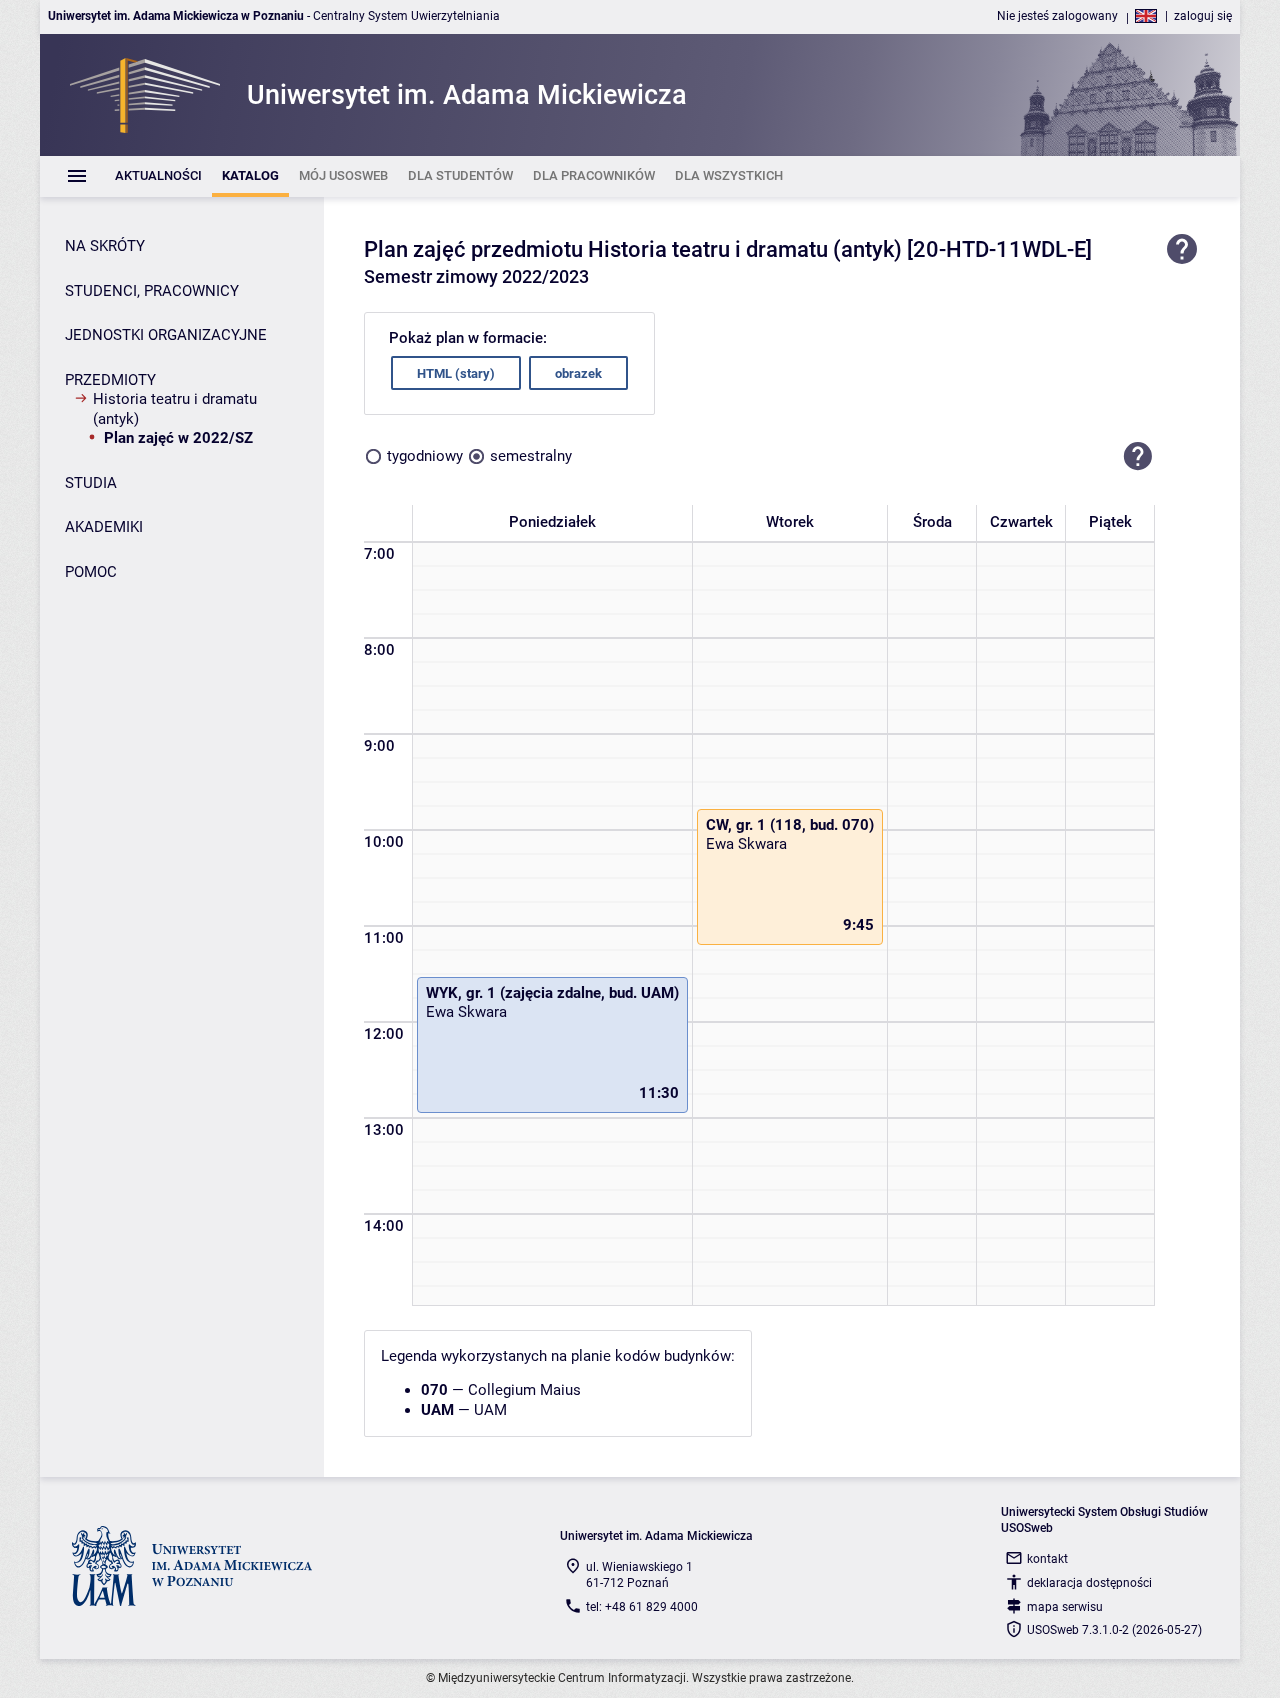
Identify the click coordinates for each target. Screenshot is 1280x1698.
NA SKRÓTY (105, 246)
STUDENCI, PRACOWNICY (152, 291)
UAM (490, 1410)
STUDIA (91, 483)
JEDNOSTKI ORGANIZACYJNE (166, 335)
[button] (1138, 456)
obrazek (578, 373)
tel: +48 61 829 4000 (642, 1607)
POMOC (91, 572)
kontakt (1047, 1559)
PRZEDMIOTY (110, 380)
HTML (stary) (456, 373)
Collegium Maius (524, 1390)
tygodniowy (425, 456)
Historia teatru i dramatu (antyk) (175, 409)
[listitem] (158, 176)
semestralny (531, 456)
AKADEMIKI (104, 527)
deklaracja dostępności (1089, 1583)
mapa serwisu (1065, 1607)
